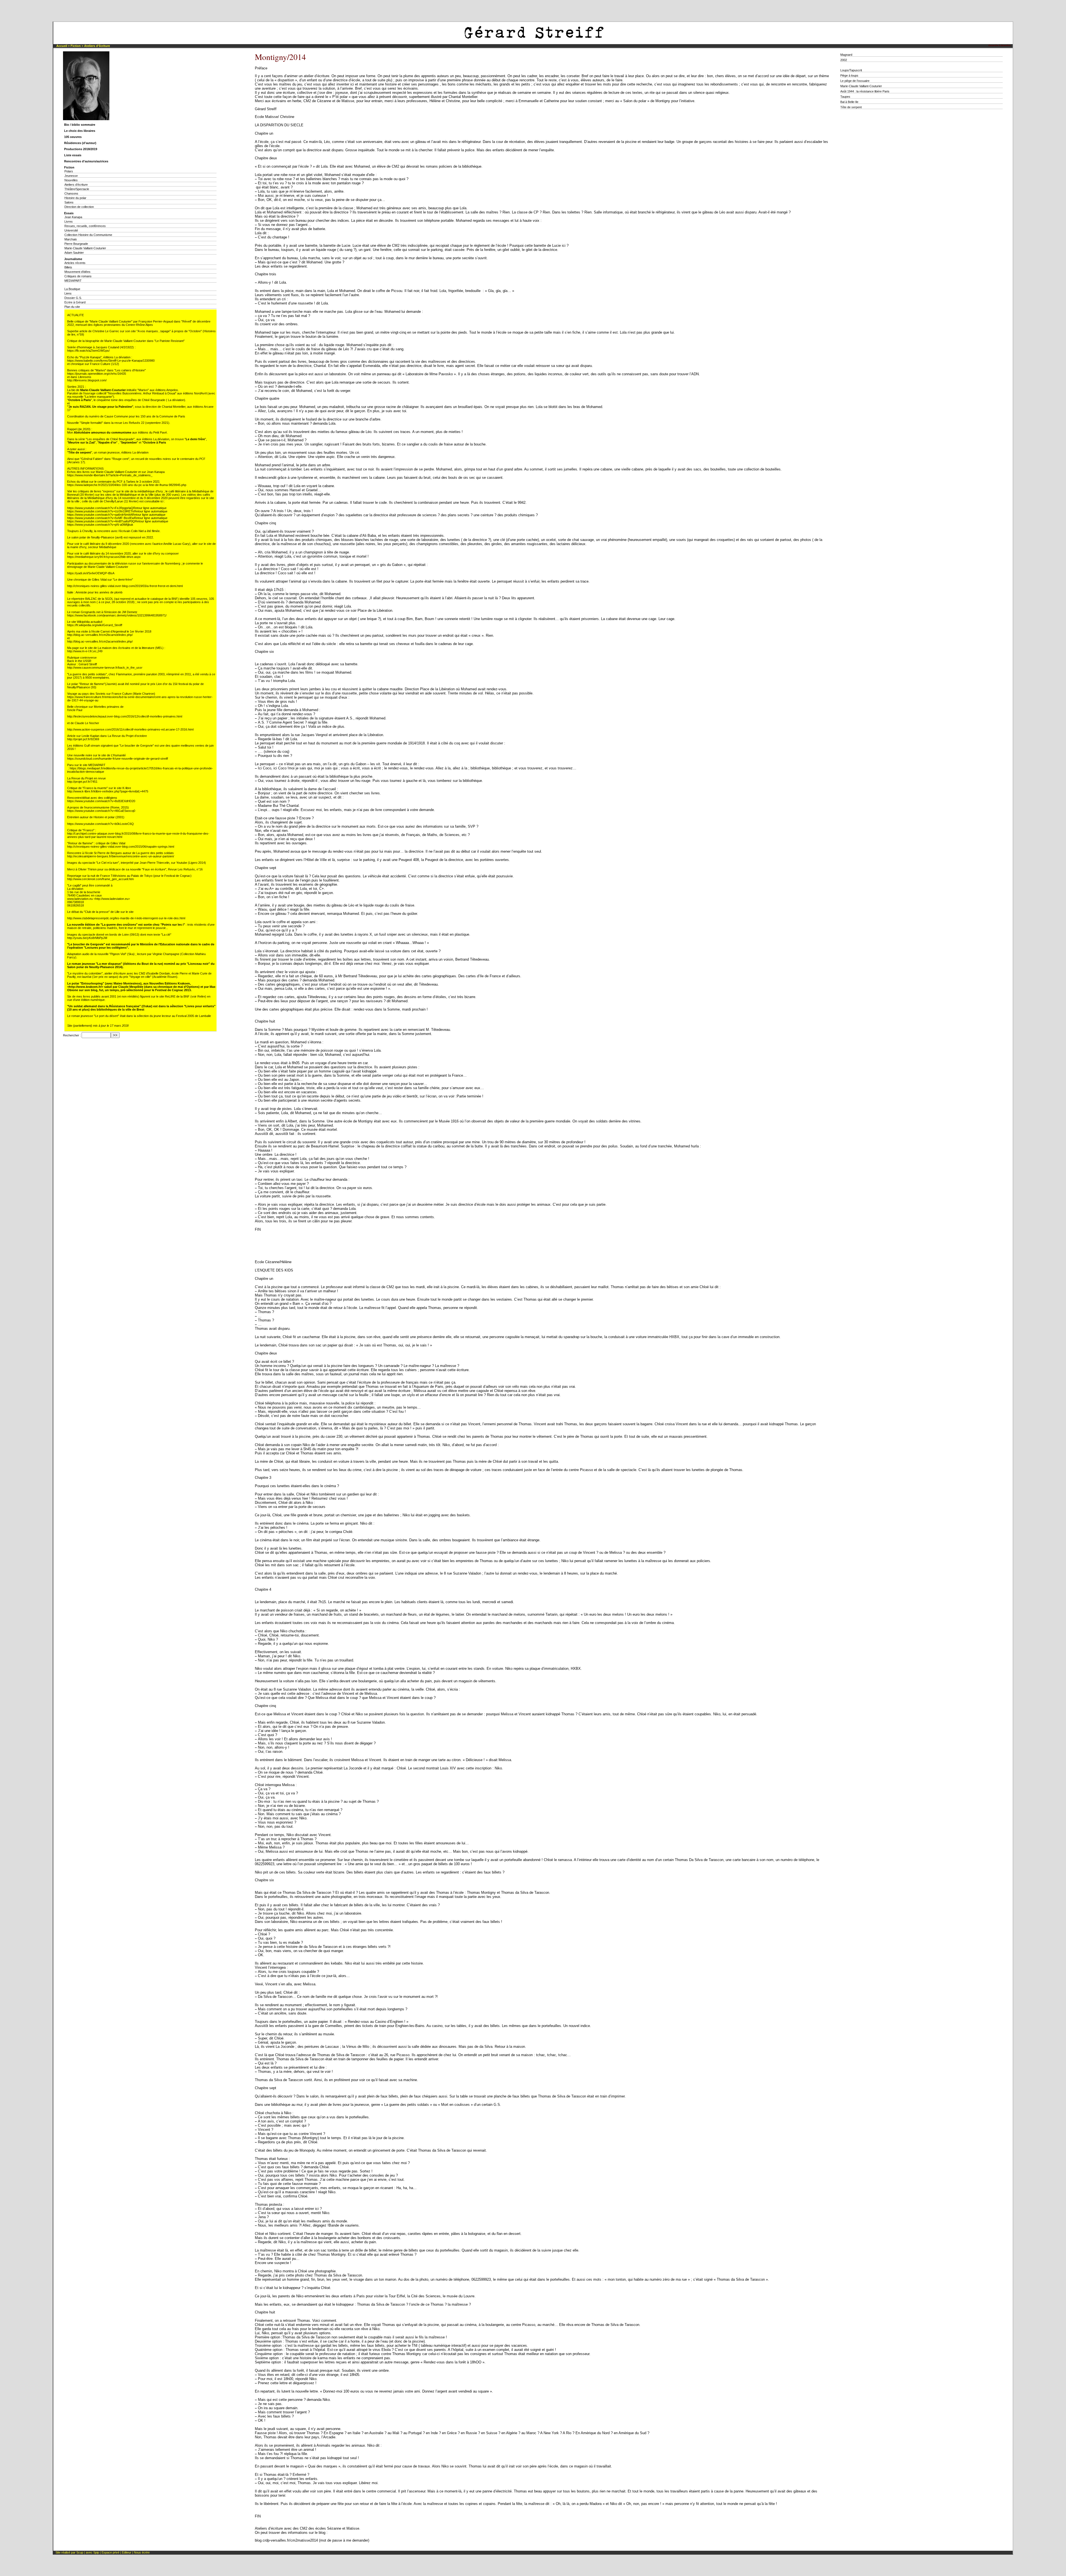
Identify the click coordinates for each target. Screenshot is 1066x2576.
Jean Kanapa (73, 217)
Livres (69, 221)
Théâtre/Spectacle (77, 189)
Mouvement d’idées (77, 272)
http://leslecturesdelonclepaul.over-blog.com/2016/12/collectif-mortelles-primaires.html (125, 716)
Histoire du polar (75, 198)
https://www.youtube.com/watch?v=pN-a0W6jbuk (100, 525)
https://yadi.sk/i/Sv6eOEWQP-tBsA (91, 573)
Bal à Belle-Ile (849, 102)
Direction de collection (79, 207)
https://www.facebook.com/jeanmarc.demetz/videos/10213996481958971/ (117, 615)
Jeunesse (71, 176)
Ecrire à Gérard (75, 302)
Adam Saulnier (74, 253)
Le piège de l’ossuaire (855, 81)
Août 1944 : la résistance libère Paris (865, 91)
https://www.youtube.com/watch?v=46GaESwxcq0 (101, 811)
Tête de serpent (851, 107)
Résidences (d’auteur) (80, 143)
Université (71, 230)
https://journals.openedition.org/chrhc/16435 (97, 374)
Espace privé (110, 2552)
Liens (68, 293)
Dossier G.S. (73, 298)
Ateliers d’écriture (97, 46)
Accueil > (63, 46)
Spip (97, 2552)
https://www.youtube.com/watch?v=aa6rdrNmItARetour (104, 515)
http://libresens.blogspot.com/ (87, 380)
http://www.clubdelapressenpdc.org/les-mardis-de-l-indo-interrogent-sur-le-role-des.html (126, 918)
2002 (844, 60)
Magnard (846, 55)
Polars (69, 171)
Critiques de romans (78, 276)
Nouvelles (71, 180)
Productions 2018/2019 (81, 149)
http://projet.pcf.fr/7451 (82, 782)
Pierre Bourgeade (76, 244)
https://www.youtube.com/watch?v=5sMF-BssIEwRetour (105, 518)
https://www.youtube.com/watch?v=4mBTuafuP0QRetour (106, 521)
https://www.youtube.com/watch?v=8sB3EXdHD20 (101, 801)
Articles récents (75, 263)
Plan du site (72, 307)
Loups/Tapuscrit (851, 70)
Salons (69, 202)
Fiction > (77, 46)
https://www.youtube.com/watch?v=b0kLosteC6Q (100, 824)
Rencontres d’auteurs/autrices (86, 161)
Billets (68, 267)
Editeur (127, 2552)
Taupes (845, 97)
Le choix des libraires (80, 131)
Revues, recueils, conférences (85, 226)
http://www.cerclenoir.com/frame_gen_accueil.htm (100, 879)
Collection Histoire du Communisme (88, 235)
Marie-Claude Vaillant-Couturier (85, 248)
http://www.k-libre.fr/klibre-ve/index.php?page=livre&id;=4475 (108, 791)
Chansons (71, 193)
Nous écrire (142, 2552)
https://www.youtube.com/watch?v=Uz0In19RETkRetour (105, 511)
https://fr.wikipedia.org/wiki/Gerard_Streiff (95, 625)
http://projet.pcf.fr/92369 (83, 739)
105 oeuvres (73, 137)
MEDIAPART (73, 281)
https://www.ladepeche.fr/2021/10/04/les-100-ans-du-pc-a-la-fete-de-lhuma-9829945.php (127, 485)
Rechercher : (72, 1035)
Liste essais (73, 155)
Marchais (71, 239)
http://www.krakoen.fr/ (85, 987)
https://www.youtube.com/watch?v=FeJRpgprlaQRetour (105, 508)
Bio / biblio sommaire (80, 125)
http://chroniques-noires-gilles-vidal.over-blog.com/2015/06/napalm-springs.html (121, 847)
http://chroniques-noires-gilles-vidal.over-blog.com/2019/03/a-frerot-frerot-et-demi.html (125, 586)
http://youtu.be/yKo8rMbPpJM (87, 938)
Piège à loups (849, 75)
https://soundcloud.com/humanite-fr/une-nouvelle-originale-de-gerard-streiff (118, 759)
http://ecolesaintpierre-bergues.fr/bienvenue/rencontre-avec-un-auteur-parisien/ (121, 856)
